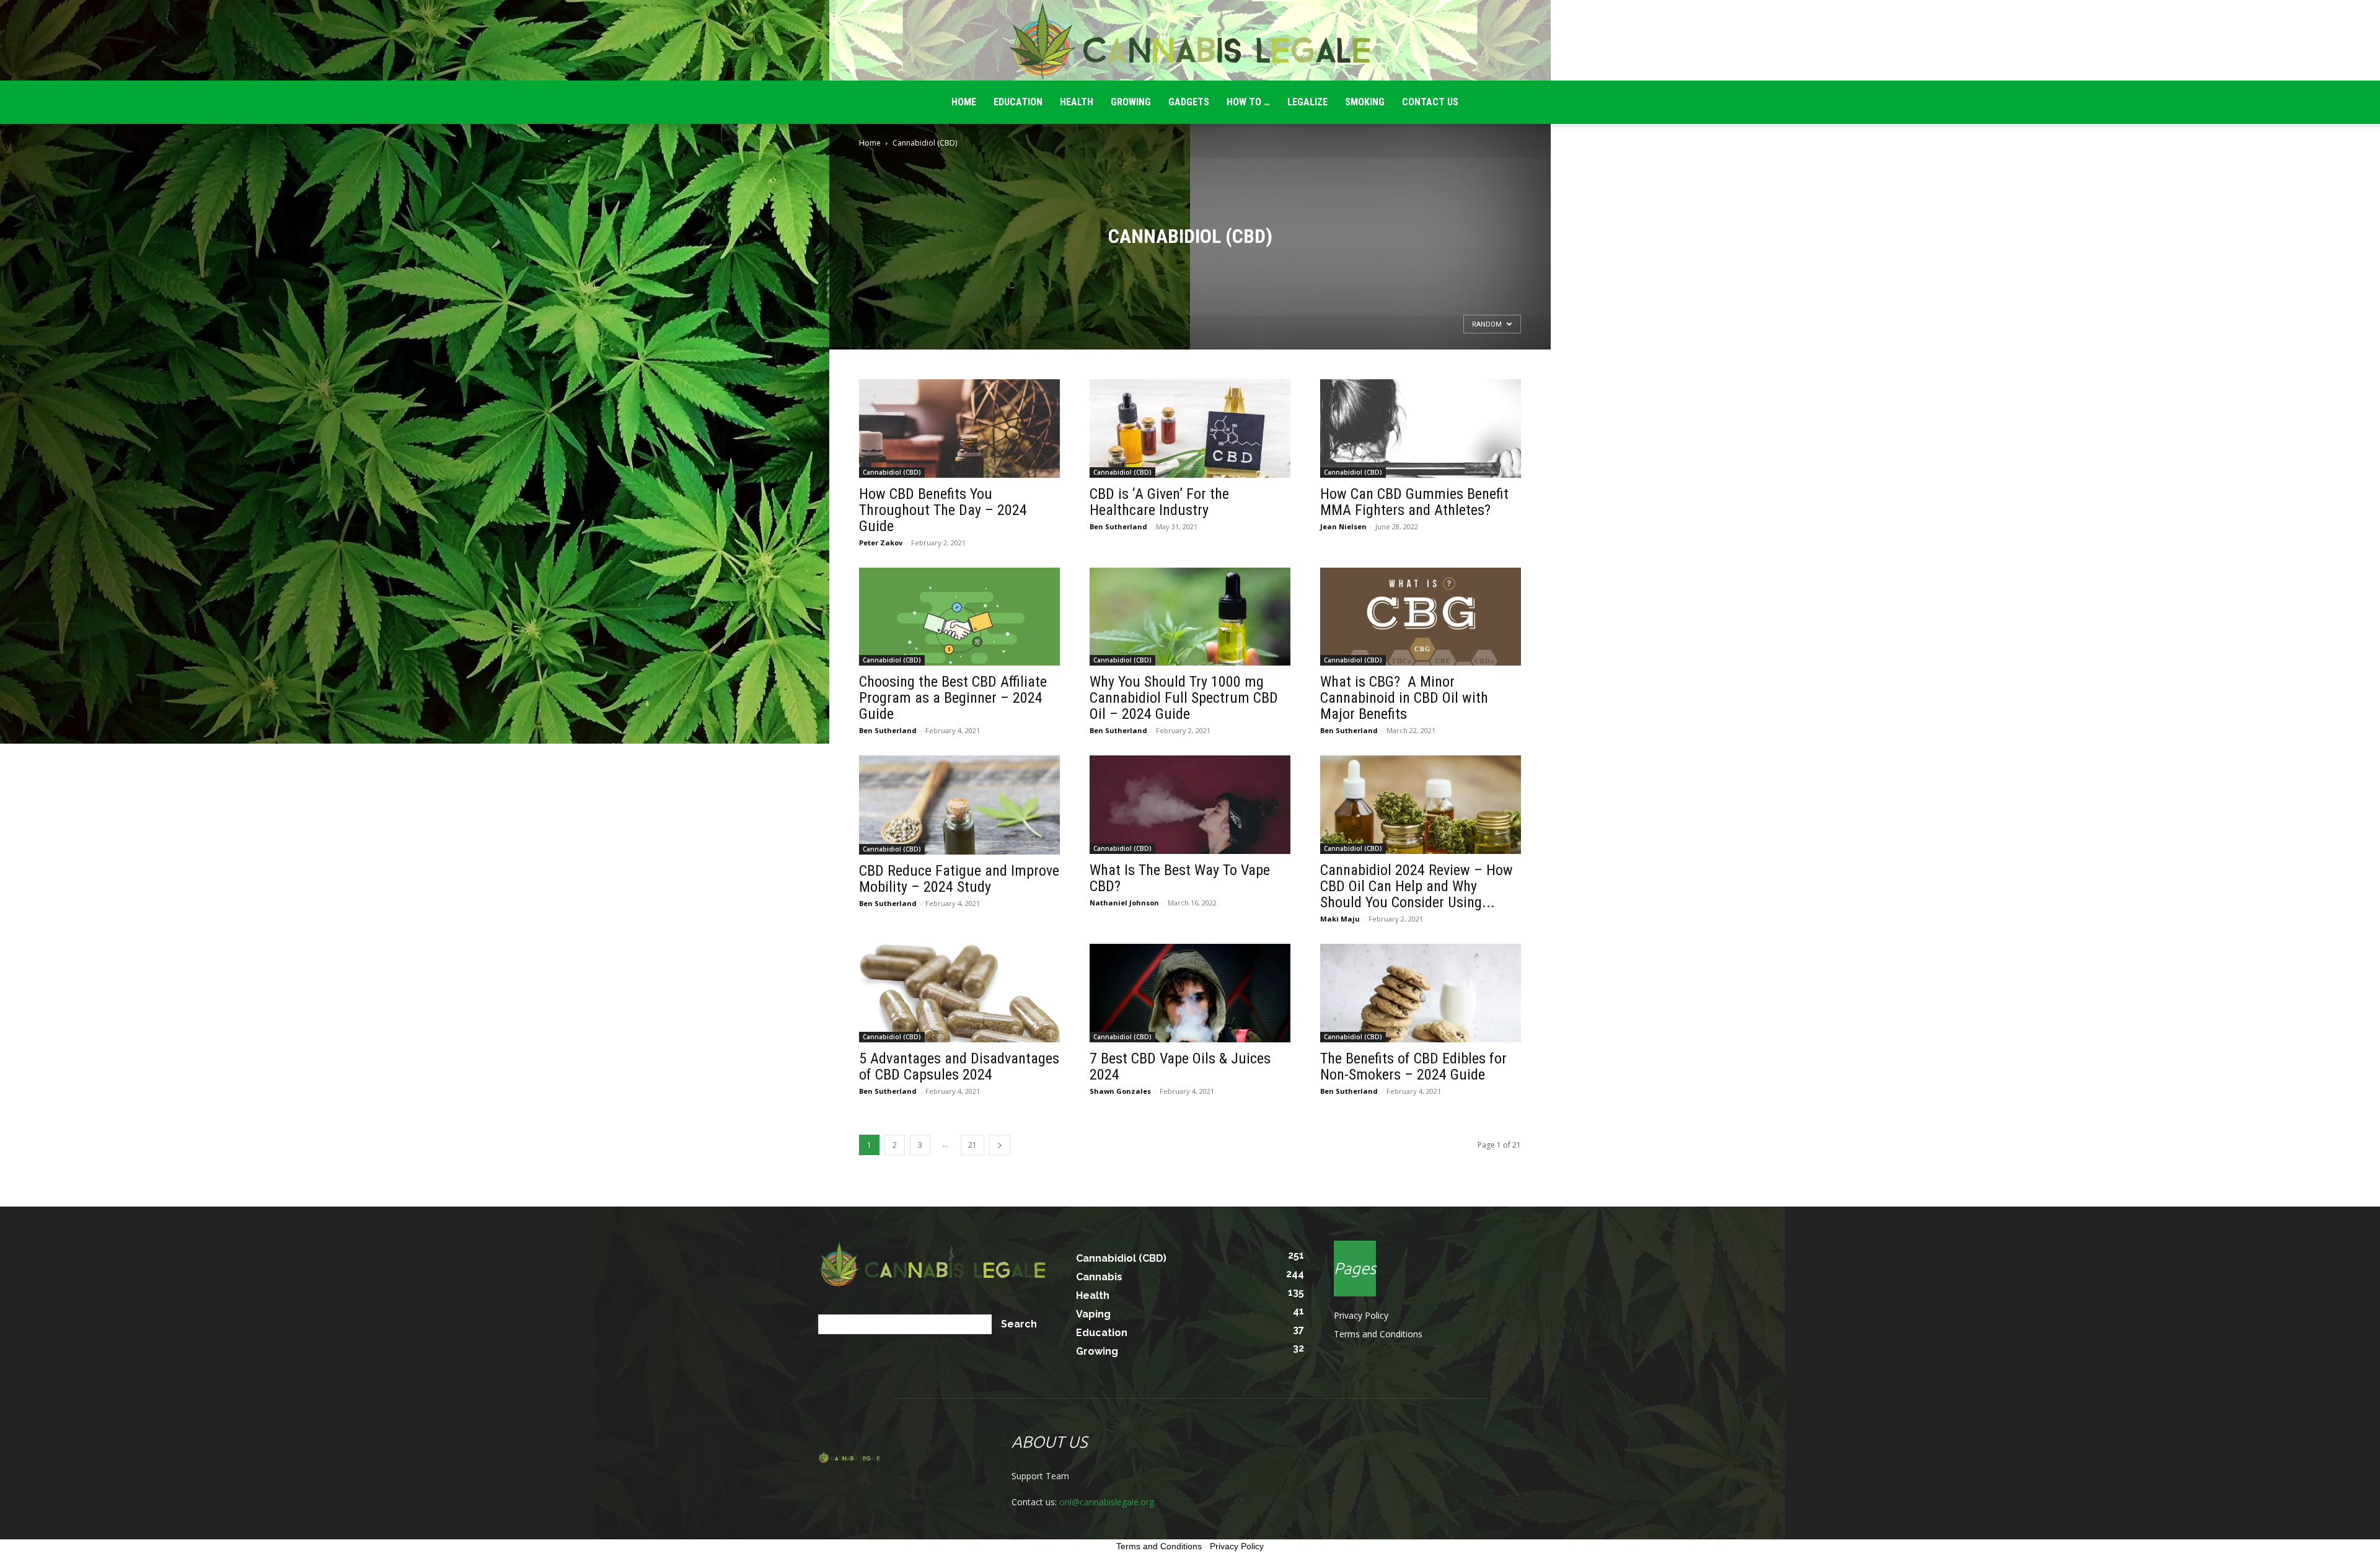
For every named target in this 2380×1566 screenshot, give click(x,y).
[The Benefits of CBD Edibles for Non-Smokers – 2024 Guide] (1421, 993)
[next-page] (1000, 1145)
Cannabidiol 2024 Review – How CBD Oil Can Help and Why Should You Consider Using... (1417, 886)
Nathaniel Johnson (1124, 903)
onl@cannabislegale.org (1107, 1502)
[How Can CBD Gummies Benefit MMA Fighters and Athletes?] (1421, 429)
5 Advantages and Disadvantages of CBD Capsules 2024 (959, 1067)
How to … (1248, 102)
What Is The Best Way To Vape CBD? (1180, 878)
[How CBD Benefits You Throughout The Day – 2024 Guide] (959, 429)
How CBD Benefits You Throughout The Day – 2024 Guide (943, 510)
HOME (964, 102)
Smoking (1365, 102)
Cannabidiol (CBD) (892, 472)
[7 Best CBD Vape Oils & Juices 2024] (1190, 993)
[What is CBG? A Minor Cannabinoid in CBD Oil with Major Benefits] (1421, 617)
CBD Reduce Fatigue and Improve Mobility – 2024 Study (959, 879)
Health (1077, 102)
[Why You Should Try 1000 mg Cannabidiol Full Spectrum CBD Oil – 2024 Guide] (1190, 617)
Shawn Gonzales (1120, 1091)
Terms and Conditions (1378, 1334)
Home (870, 143)
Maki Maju (1340, 919)
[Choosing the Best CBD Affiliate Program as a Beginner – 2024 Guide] (959, 617)
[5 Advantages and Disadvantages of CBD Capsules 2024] (959, 993)
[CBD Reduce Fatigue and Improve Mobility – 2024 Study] (959, 805)
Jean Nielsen (1343, 526)
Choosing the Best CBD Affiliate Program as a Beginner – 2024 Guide (953, 698)
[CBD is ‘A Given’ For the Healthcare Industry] (1190, 429)
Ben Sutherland (1118, 526)
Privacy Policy (1361, 1315)
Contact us (1430, 102)
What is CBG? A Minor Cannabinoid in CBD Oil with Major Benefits (1404, 698)
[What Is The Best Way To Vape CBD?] (1190, 805)
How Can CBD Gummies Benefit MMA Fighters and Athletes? (1414, 502)
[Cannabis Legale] (1190, 41)
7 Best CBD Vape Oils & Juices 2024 (1180, 1067)
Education (1018, 102)
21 (972, 1145)
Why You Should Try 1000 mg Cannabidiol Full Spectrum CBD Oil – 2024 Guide (1184, 698)
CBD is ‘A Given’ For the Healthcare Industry (1159, 502)
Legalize (1307, 102)
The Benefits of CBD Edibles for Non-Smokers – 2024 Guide (1413, 1067)
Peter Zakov (881, 543)
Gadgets (1189, 102)
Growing (1131, 102)
